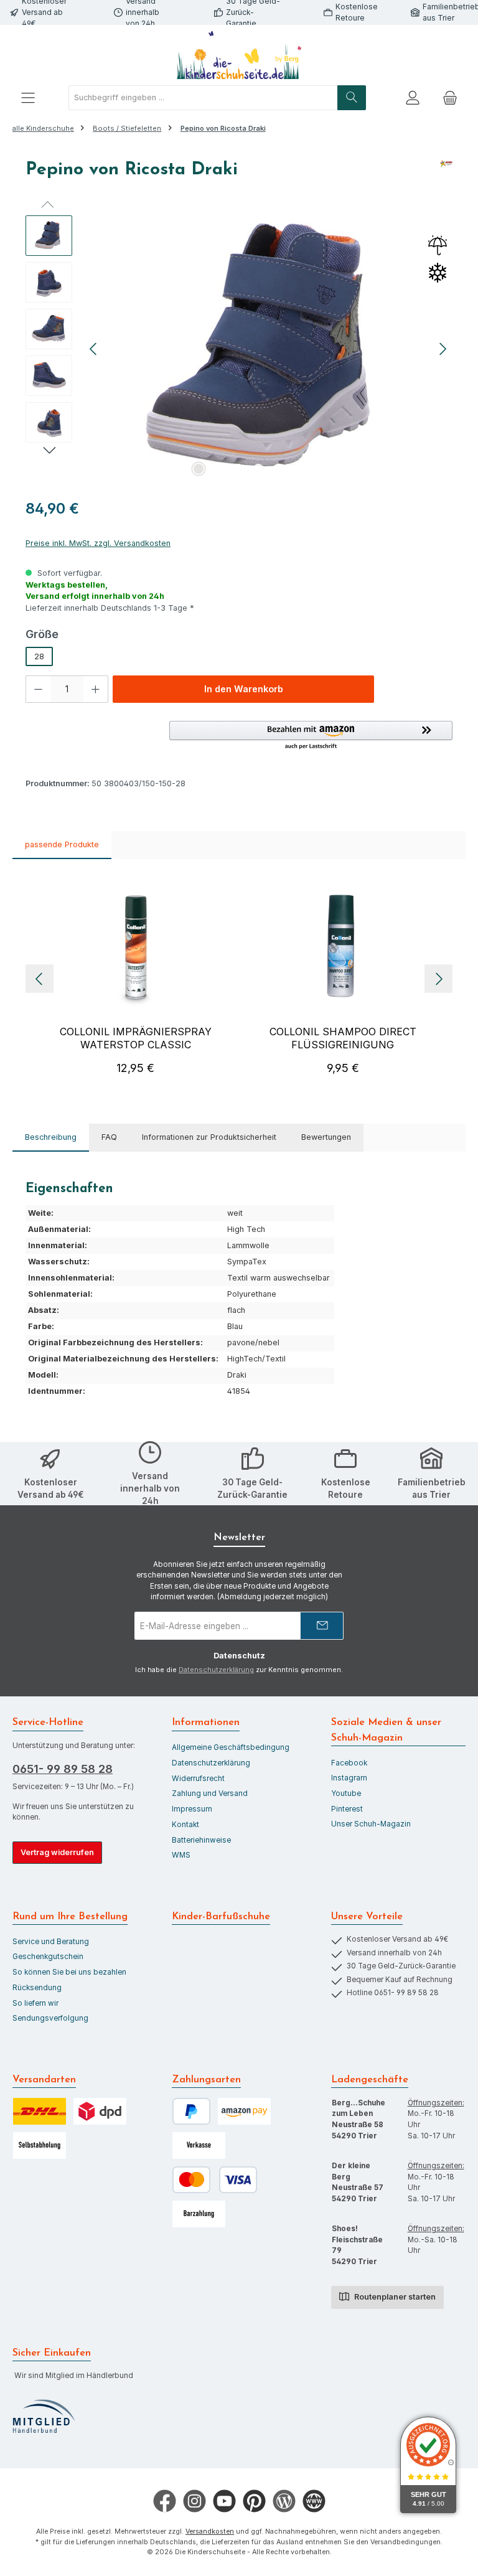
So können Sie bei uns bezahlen (69, 1972)
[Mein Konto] (413, 98)
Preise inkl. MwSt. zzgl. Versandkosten (98, 543)
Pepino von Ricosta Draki (223, 128)
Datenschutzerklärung (216, 1670)
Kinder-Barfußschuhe (221, 1917)
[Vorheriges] (94, 349)
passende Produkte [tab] (62, 844)
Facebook (349, 1763)
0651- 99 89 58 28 (63, 1769)
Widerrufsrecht (198, 1779)
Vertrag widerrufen (57, 1852)
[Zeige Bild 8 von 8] (338, 469)
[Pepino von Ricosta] (446, 174)
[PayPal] (191, 2111)
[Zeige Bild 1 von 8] (199, 469)
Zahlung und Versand (210, 1793)
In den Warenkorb (244, 689)
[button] (311, 736)
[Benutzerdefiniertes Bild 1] (44, 2417)
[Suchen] (352, 98)
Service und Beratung (51, 1942)
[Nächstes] (443, 349)
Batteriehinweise (201, 1840)
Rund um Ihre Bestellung (70, 1917)
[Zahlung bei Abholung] (199, 2214)
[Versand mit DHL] (40, 2111)
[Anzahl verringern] (38, 689)
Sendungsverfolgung (50, 2018)
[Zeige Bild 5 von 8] (278, 469)
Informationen (206, 1723)
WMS (181, 1855)
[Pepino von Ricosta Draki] (269, 349)
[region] (239, 349)
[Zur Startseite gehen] (239, 55)
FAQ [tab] (109, 1137)
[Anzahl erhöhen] (96, 689)
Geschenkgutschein (48, 1957)
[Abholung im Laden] (40, 2146)
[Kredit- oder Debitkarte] (215, 2180)
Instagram (349, 1778)
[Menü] (28, 98)
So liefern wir (35, 2003)
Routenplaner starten (394, 2297)
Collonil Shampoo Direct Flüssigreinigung (343, 1038)
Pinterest (347, 1809)
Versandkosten (210, 2531)
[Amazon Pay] (244, 2111)
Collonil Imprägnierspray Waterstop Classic (136, 1038)
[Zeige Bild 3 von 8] (238, 469)
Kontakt (185, 1825)
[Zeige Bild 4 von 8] (258, 469)
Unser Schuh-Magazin (371, 1824)
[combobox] (203, 98)
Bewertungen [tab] (326, 1137)
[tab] (51, 1138)
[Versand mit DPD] (100, 2111)
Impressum (192, 1809)
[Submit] (322, 1626)
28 (39, 656)
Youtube (346, 1793)
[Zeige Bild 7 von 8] (318, 469)
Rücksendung (37, 1988)
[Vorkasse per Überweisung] (199, 2146)
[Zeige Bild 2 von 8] (218, 469)
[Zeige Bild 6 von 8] (298, 469)
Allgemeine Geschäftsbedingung (231, 1747)
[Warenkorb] (450, 98)
